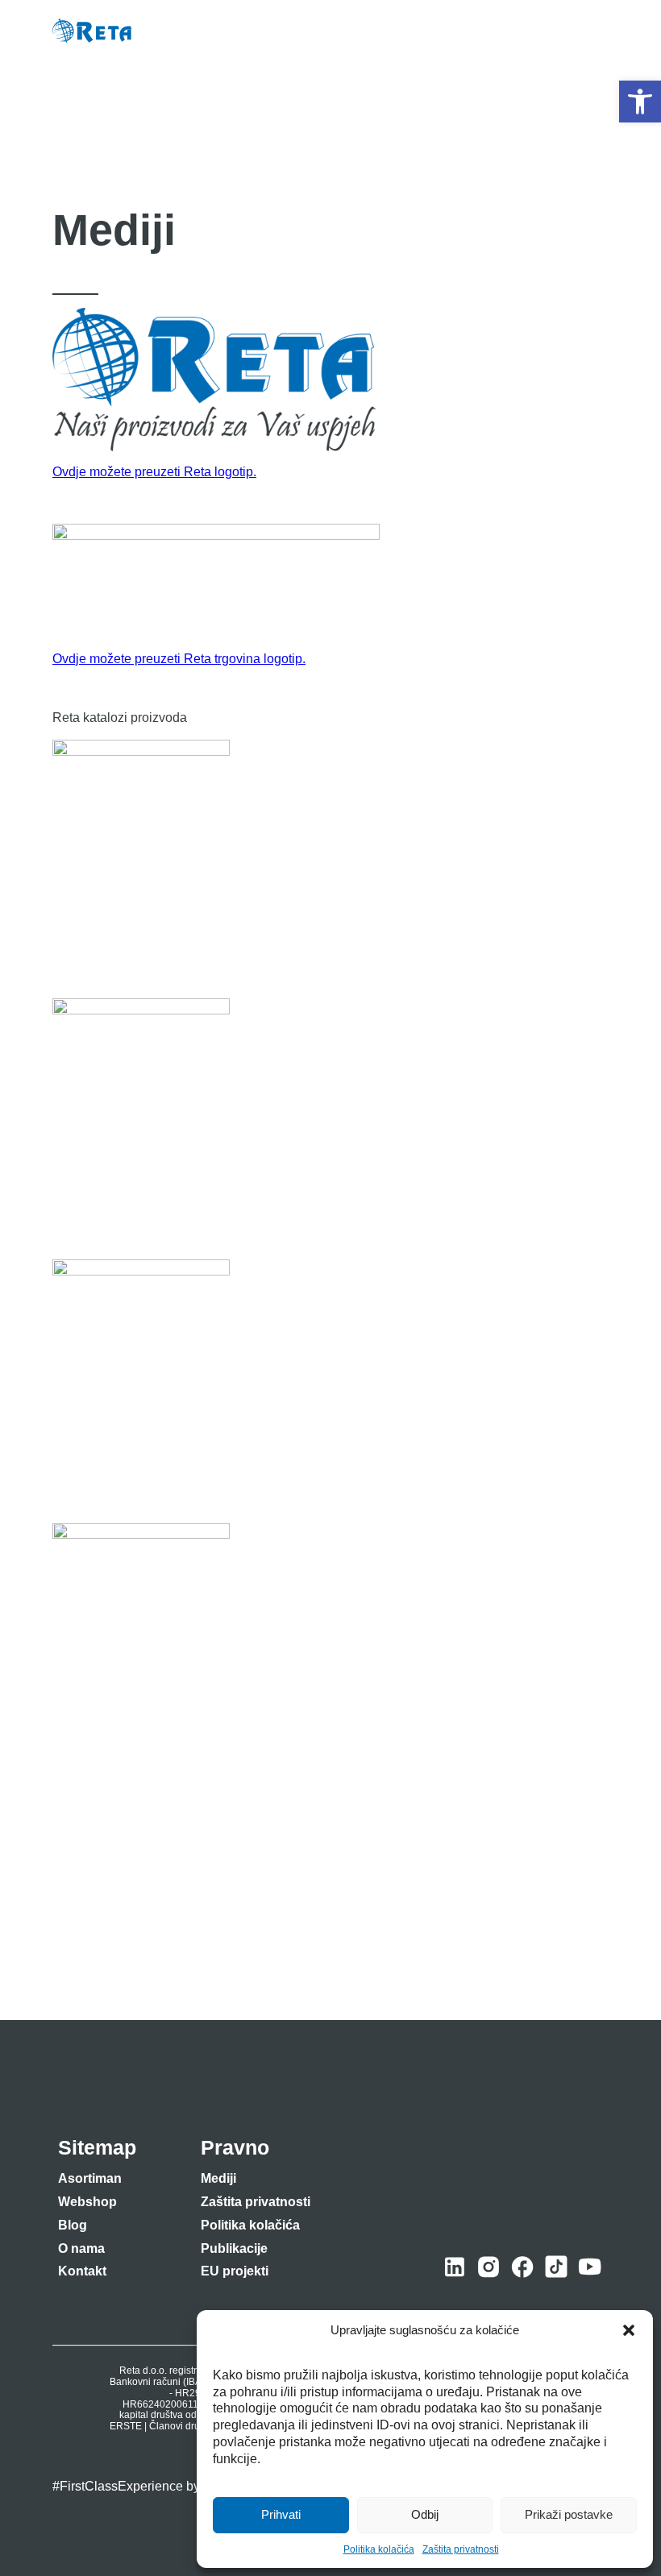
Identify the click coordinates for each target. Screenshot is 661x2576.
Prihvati (281, 2514)
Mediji (218, 2178)
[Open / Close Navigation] (593, 31)
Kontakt (82, 2271)
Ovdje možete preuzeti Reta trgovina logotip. (179, 659)
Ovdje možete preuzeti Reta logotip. (154, 472)
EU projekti (235, 2271)
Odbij (425, 2514)
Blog (73, 2225)
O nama (81, 2248)
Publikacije (234, 2248)
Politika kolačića (379, 2549)
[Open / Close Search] (557, 32)
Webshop (87, 2202)
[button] (640, 102)
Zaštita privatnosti (461, 2549)
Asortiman (90, 2178)
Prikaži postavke (569, 2514)
